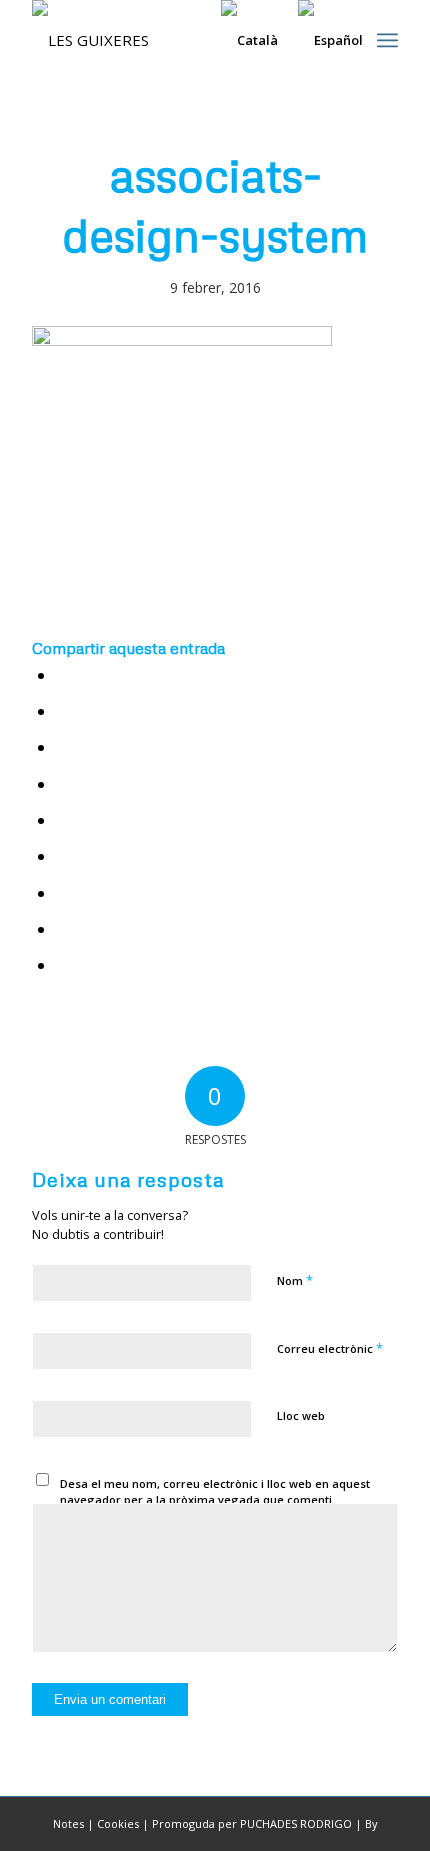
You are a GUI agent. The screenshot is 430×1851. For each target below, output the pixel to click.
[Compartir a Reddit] (63, 929)
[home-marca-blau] (178, 40)
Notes (68, 1823)
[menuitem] (387, 40)
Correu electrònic (330, 1348)
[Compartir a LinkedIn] (63, 820)
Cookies (118, 1823)
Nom (295, 1280)
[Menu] (387, 40)
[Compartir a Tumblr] (63, 856)
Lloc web (301, 1415)
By (371, 1823)
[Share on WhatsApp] (63, 747)
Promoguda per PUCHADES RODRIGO (252, 1823)
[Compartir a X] (63, 711)
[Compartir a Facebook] (63, 675)
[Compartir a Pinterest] (63, 784)
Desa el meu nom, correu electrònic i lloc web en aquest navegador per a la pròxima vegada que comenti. (215, 1492)
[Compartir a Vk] (63, 893)
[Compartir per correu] (63, 965)
